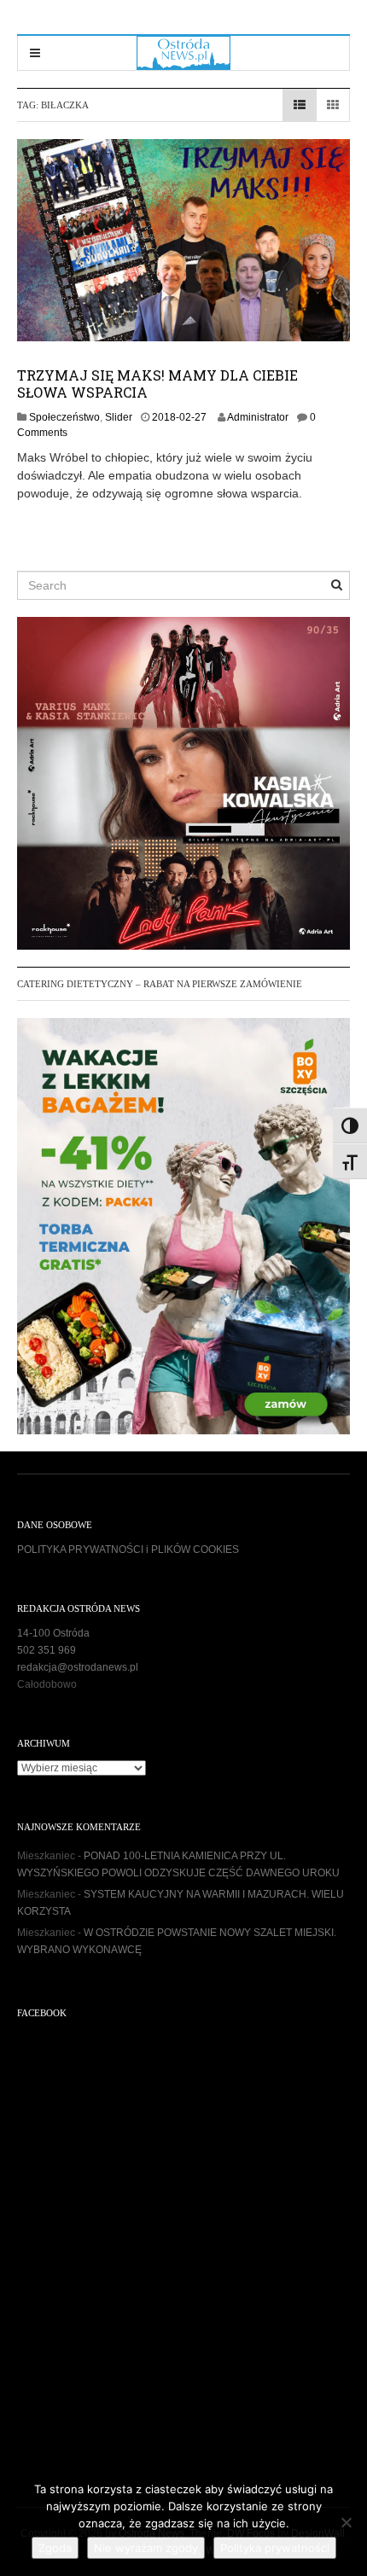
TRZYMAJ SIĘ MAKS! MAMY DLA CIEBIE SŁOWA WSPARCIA (157, 384)
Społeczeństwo (64, 417)
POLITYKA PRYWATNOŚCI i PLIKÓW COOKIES (128, 1550)
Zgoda (55, 2548)
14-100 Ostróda (53, 1633)
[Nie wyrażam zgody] (346, 2522)
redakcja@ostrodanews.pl (78, 1667)
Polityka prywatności (275, 2548)
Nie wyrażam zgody (146, 2548)
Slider (119, 417)
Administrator (258, 417)
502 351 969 (47, 1650)
